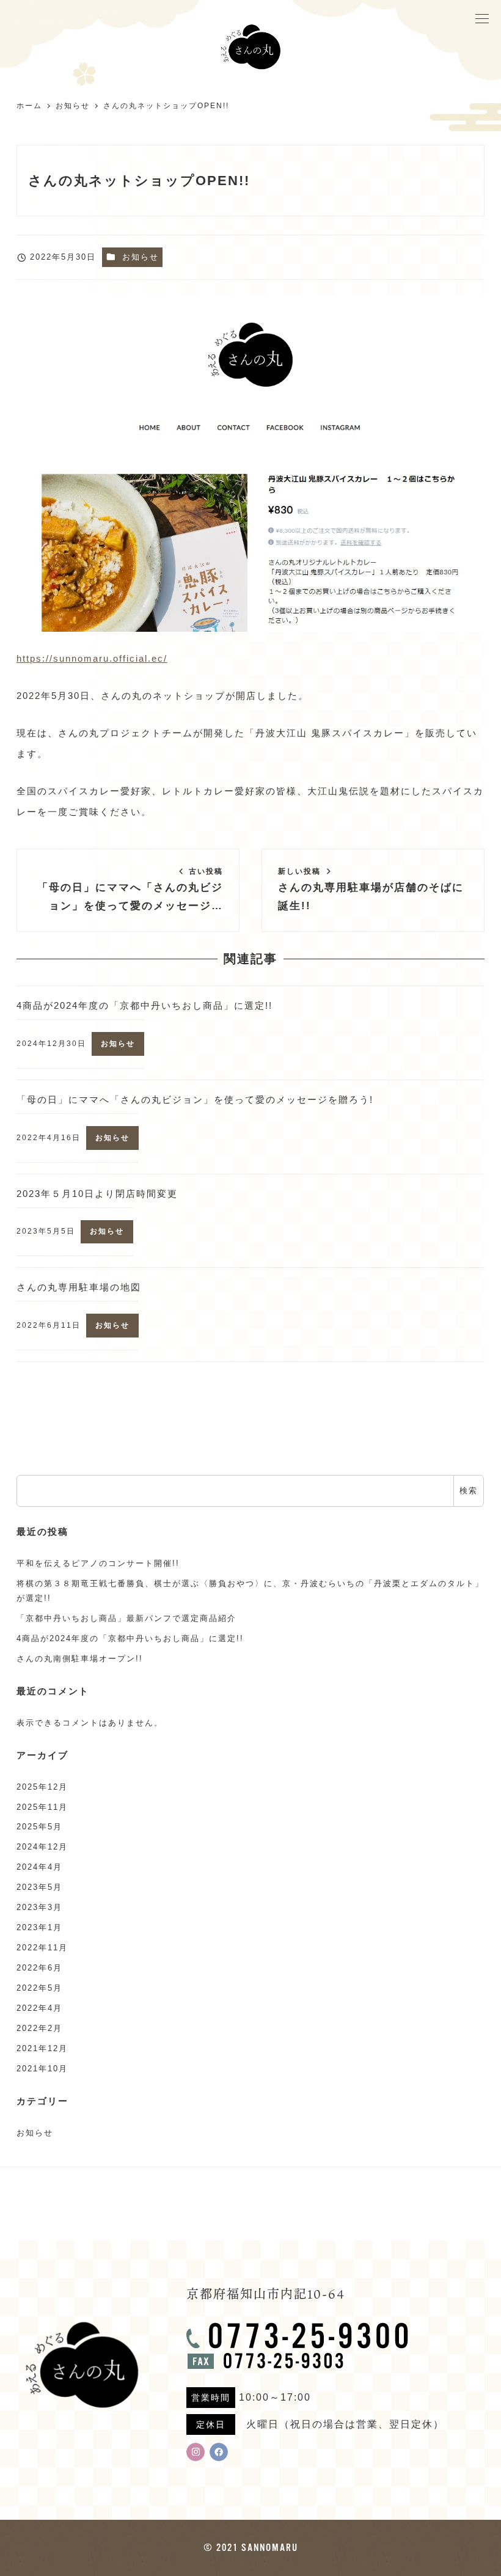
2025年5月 (39, 1827)
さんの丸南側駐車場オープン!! (80, 1659)
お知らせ (141, 257)
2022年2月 (39, 2028)
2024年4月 (39, 1867)
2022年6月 (39, 1968)
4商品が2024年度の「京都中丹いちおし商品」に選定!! (130, 1638)
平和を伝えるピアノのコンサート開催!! (98, 1563)
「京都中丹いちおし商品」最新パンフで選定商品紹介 (126, 1618)
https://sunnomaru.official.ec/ (92, 658)
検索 (469, 1491)
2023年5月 (39, 1887)
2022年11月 (42, 1948)
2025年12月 (42, 1787)
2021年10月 (42, 2069)
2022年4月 (39, 2008)
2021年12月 (42, 2048)
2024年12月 (42, 1847)
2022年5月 (39, 1988)
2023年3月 (39, 1907)
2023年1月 (39, 1927)
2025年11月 (42, 1807)
